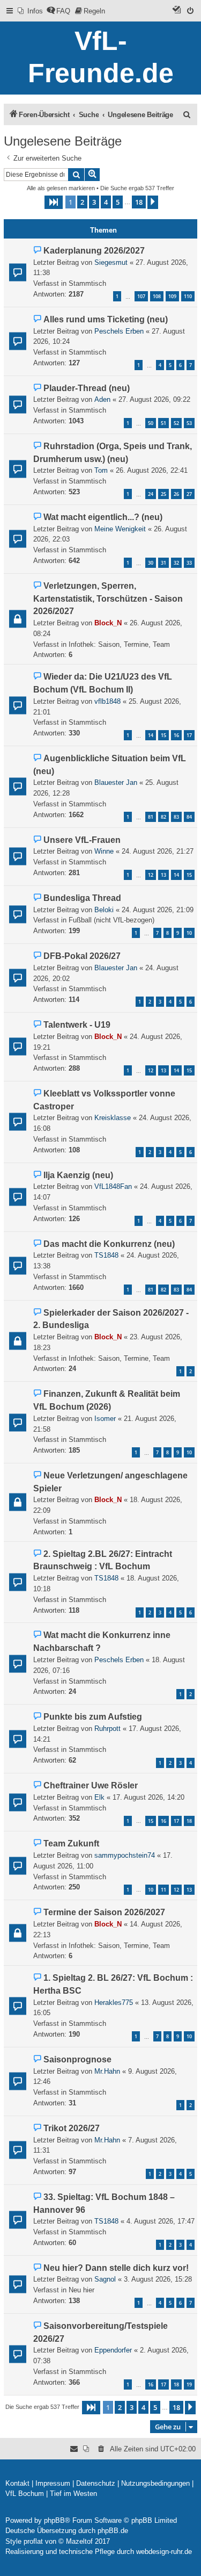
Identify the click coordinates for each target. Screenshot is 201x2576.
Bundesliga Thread (82, 898)
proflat (33, 2541)
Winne (104, 851)
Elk (99, 1797)
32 (176, 563)
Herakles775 (114, 2003)
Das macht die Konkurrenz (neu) (109, 1244)
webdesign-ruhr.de (164, 2552)
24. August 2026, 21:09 (158, 910)
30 (151, 563)
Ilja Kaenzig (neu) (78, 1175)
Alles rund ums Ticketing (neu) (106, 319)
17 (189, 735)
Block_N (108, 623)
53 (189, 423)
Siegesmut (111, 262)
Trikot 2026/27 (72, 2128)
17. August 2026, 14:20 (148, 1797)
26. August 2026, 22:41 (152, 470)
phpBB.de (113, 2531)
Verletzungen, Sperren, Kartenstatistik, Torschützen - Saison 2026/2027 (108, 599)
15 (163, 735)
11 (163, 1890)
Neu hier (81, 2290)
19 (189, 2384)
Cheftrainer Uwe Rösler (91, 1785)
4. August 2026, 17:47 (161, 2221)
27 (189, 494)
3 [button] (94, 202)
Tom (101, 470)
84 (189, 817)
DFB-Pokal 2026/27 (82, 956)
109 (172, 296)
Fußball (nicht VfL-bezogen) (111, 920)
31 (163, 563)
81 (151, 817)
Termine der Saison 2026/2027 (104, 1912)
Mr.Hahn (107, 2071)
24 (151, 494)
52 (176, 423)
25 (163, 494)
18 (189, 1821)
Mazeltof (79, 2541)
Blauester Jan (116, 782)
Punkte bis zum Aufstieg (93, 1717)
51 (163, 423)
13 (163, 875)
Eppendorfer (113, 2350)
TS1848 (106, 1255)
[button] (54, 202)
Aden (102, 399)
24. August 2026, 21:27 (158, 851)
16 (176, 735)
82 (163, 817)
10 (189, 933)
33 (189, 563)
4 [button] (106, 202)
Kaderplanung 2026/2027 (94, 251)
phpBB (54, 2520)
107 (141, 296)
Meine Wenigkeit (120, 529)
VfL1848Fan (113, 1186)
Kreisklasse (113, 1118)
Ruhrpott (107, 1729)
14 (151, 735)
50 (151, 423)
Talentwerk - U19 (77, 1025)
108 (157, 296)
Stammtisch (87, 283)
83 (176, 817)
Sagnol (105, 2279)
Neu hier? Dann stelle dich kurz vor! (116, 2268)
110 (188, 296)
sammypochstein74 (125, 1855)
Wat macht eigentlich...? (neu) (103, 517)
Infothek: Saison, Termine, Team (119, 644)
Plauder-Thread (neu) (87, 388)
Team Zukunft (71, 1843)
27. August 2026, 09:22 (154, 399)
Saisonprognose (77, 2059)
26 (176, 494)
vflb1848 (107, 701)
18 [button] (139, 202)
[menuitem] (30, 11)
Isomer (105, 1419)
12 (151, 875)
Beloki (104, 910)
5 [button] (118, 202)
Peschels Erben (119, 331)
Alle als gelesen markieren (61, 188)
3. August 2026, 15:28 (158, 2279)
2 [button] (82, 202)
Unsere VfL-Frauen (82, 840)
